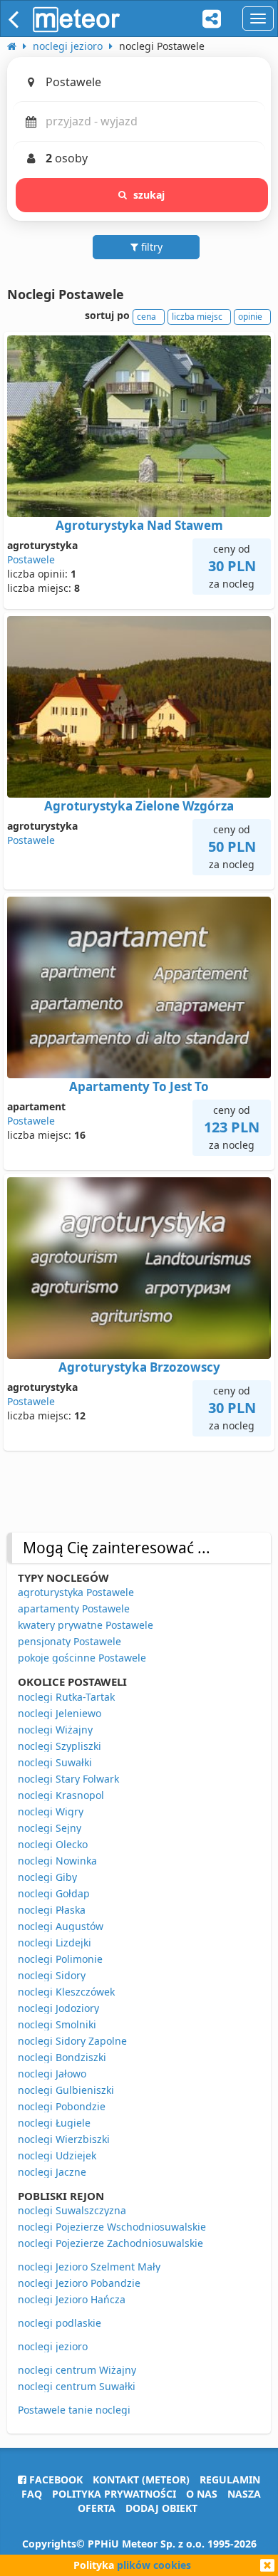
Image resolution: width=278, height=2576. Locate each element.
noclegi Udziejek (57, 2155)
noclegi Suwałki (55, 1762)
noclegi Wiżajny (55, 1730)
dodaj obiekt (161, 2508)
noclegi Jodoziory (58, 2008)
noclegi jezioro (53, 2346)
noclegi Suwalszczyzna (72, 2210)
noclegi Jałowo (52, 2074)
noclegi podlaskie (60, 2323)
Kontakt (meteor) (141, 2479)
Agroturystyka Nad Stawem (139, 525)
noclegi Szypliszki (60, 1746)
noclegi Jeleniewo (60, 1713)
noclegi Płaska (52, 1910)
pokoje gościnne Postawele (82, 1658)
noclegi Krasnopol (61, 1795)
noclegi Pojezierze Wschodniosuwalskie (112, 2227)
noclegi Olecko (53, 1844)
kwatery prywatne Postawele (86, 1625)
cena (146, 317)
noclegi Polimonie (60, 1959)
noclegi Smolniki (57, 2024)
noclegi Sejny (50, 1828)
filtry (150, 247)
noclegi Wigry (51, 1811)
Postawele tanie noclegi (74, 2410)
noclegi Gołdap (54, 1893)
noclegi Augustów (61, 1926)
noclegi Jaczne (52, 2172)
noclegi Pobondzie (62, 2106)
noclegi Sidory (52, 1975)
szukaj (149, 195)
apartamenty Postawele (74, 1608)
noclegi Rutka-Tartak (66, 1697)
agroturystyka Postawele (76, 1592)
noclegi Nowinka (57, 1861)
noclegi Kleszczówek (66, 1992)
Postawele (31, 559)
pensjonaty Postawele (69, 1641)
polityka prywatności (114, 2494)
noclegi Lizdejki (55, 1943)
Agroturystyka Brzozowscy (139, 1367)
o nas (202, 2494)
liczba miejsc (197, 317)
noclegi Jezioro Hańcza (72, 2299)
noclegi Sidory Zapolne (72, 2041)
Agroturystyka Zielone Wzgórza (139, 806)
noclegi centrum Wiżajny (77, 2370)
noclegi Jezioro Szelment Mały (89, 2267)
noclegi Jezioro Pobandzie (79, 2283)
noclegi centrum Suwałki (77, 2386)
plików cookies (154, 2565)
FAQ (32, 2494)
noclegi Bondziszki (62, 2057)
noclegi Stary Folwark (68, 1779)
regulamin (230, 2479)
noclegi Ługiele (54, 2123)
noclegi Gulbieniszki (66, 2090)
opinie (250, 317)
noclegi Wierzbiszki (64, 2139)
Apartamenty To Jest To (139, 1086)
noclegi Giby (47, 1877)
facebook (55, 2479)
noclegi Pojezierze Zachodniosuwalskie (110, 2243)
